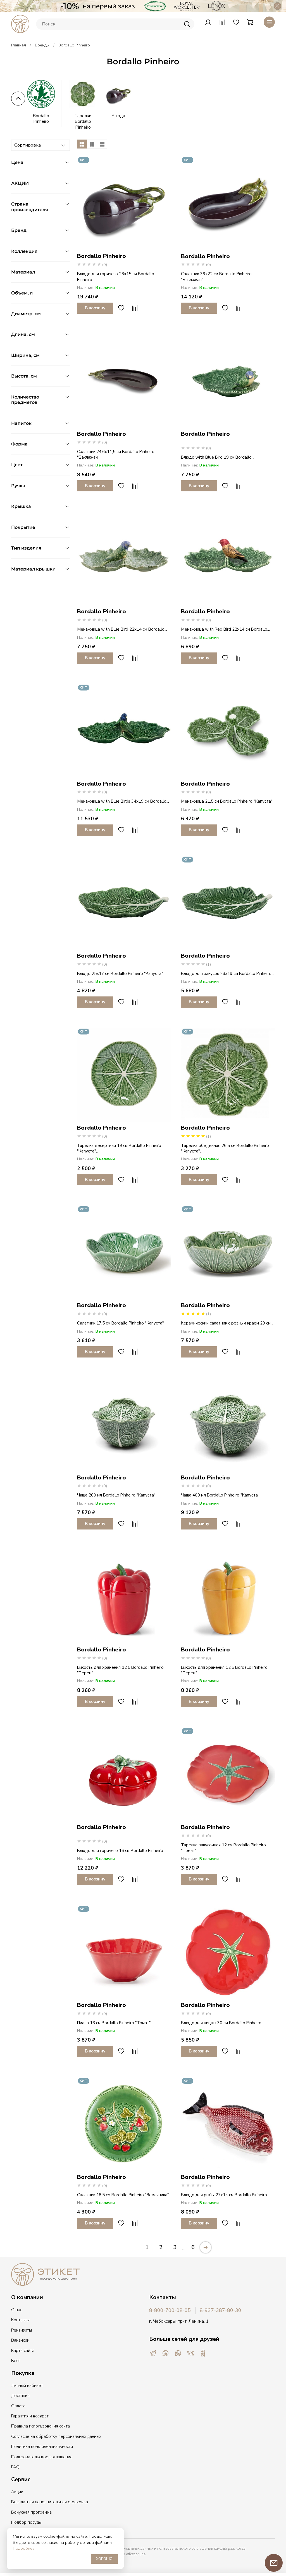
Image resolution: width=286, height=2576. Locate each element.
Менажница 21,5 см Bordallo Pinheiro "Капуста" (227, 801)
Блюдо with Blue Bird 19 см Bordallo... (218, 457)
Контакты (20, 2320)
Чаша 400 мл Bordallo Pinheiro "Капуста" (220, 1495)
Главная (19, 45)
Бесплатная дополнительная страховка (50, 2502)
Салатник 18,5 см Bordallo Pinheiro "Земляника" (123, 2195)
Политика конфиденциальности (42, 2447)
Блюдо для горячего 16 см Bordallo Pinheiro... (121, 1851)
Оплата (18, 2406)
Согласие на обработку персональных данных (56, 2436)
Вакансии (20, 2340)
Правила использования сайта (40, 2426)
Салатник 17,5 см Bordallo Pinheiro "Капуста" (121, 1323)
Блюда (118, 116)
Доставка (20, 2396)
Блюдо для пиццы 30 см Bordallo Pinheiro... (222, 2023)
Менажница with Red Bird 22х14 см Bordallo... (225, 629)
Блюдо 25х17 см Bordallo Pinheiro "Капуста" (120, 974)
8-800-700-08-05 (170, 2310)
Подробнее (24, 2548)
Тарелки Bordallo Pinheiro (83, 122)
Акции (17, 2492)
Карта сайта (23, 2351)
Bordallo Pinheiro (41, 119)
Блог (16, 2361)
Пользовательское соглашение (42, 2457)
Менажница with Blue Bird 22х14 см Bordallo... (122, 629)
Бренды (42, 45)
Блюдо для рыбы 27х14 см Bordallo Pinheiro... (225, 2195)
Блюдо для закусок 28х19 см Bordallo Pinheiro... (227, 974)
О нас (17, 2310)
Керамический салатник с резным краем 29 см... (227, 1323)
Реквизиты (22, 2330)
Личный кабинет (27, 2386)
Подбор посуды (26, 2522)
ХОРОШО (104, 2559)
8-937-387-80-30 (221, 2310)
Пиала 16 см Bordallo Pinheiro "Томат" (114, 2023)
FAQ (15, 2467)
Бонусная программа (31, 2512)
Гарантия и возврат (30, 2416)
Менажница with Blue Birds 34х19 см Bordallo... (123, 801)
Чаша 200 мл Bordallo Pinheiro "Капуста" (116, 1495)
